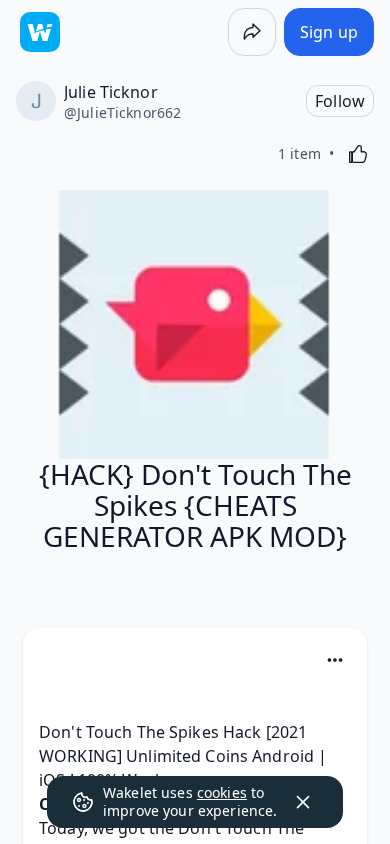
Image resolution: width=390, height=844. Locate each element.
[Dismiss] (303, 802)
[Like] (358, 154)
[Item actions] (335, 660)
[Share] (252, 32)
